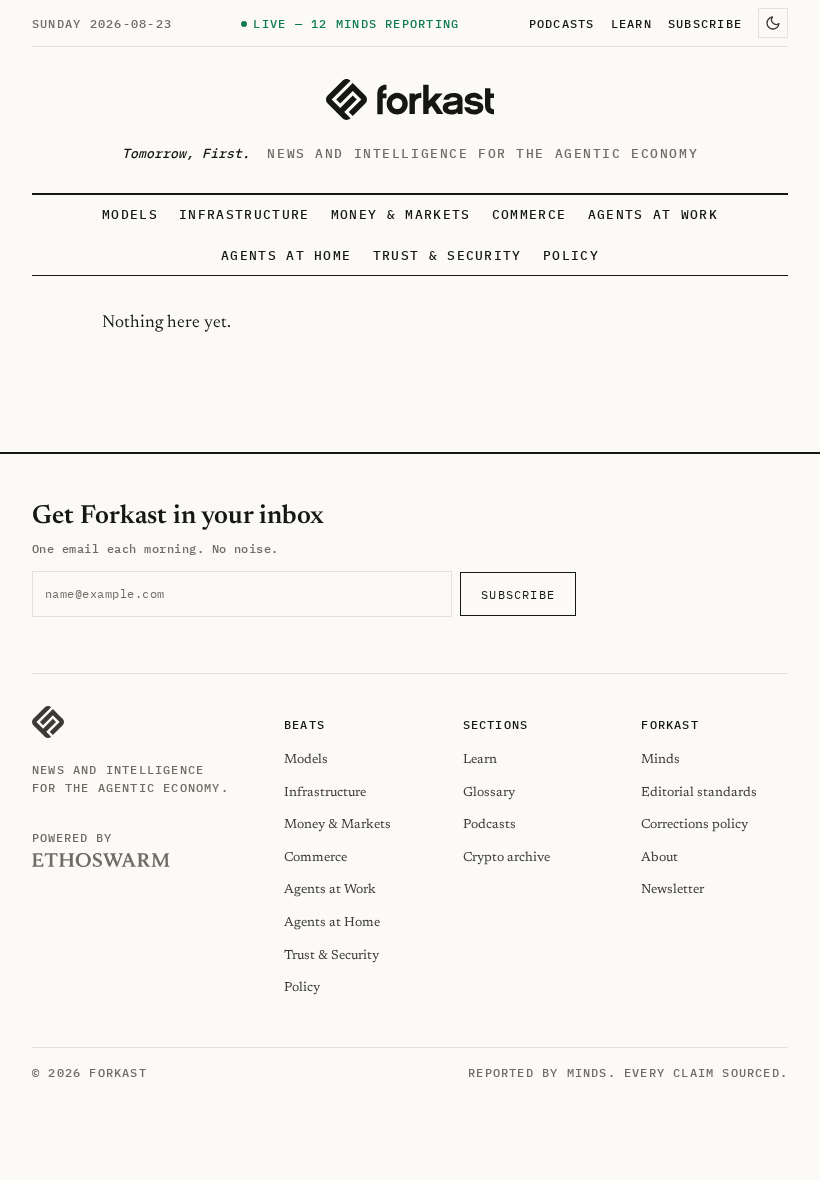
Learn (631, 23)
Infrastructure (244, 214)
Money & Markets (401, 214)
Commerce (529, 214)
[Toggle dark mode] (773, 23)
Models (130, 214)
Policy (571, 255)
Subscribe (705, 23)
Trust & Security (447, 255)
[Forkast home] (410, 99)
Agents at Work (653, 214)
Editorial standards (699, 792)
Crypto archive (506, 857)
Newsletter (672, 889)
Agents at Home (286, 255)
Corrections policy (694, 824)
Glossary (489, 792)
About (659, 857)
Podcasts (562, 23)
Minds (660, 759)
